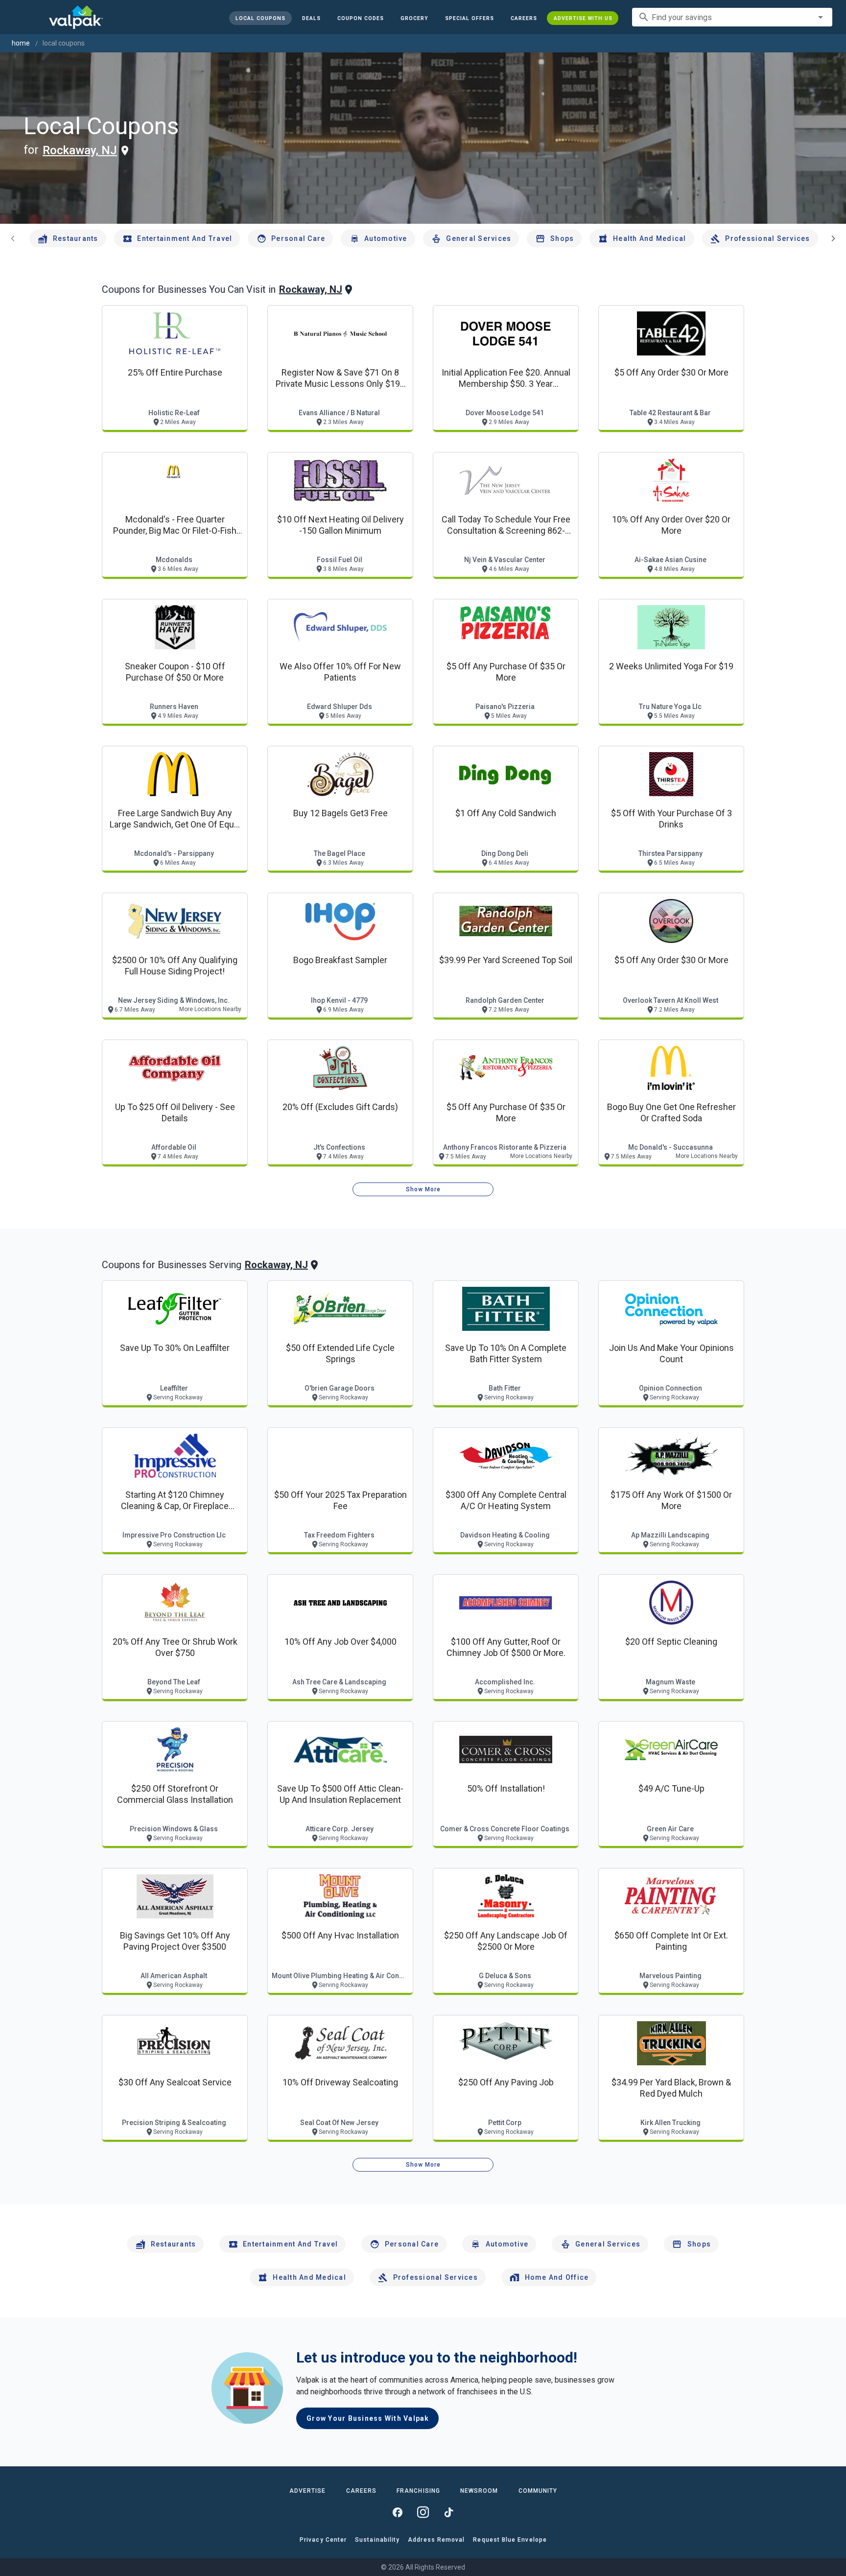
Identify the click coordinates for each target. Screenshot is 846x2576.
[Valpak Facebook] (398, 2512)
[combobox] (732, 17)
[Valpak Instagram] (423, 2512)
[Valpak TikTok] (448, 2512)
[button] (469, 18)
